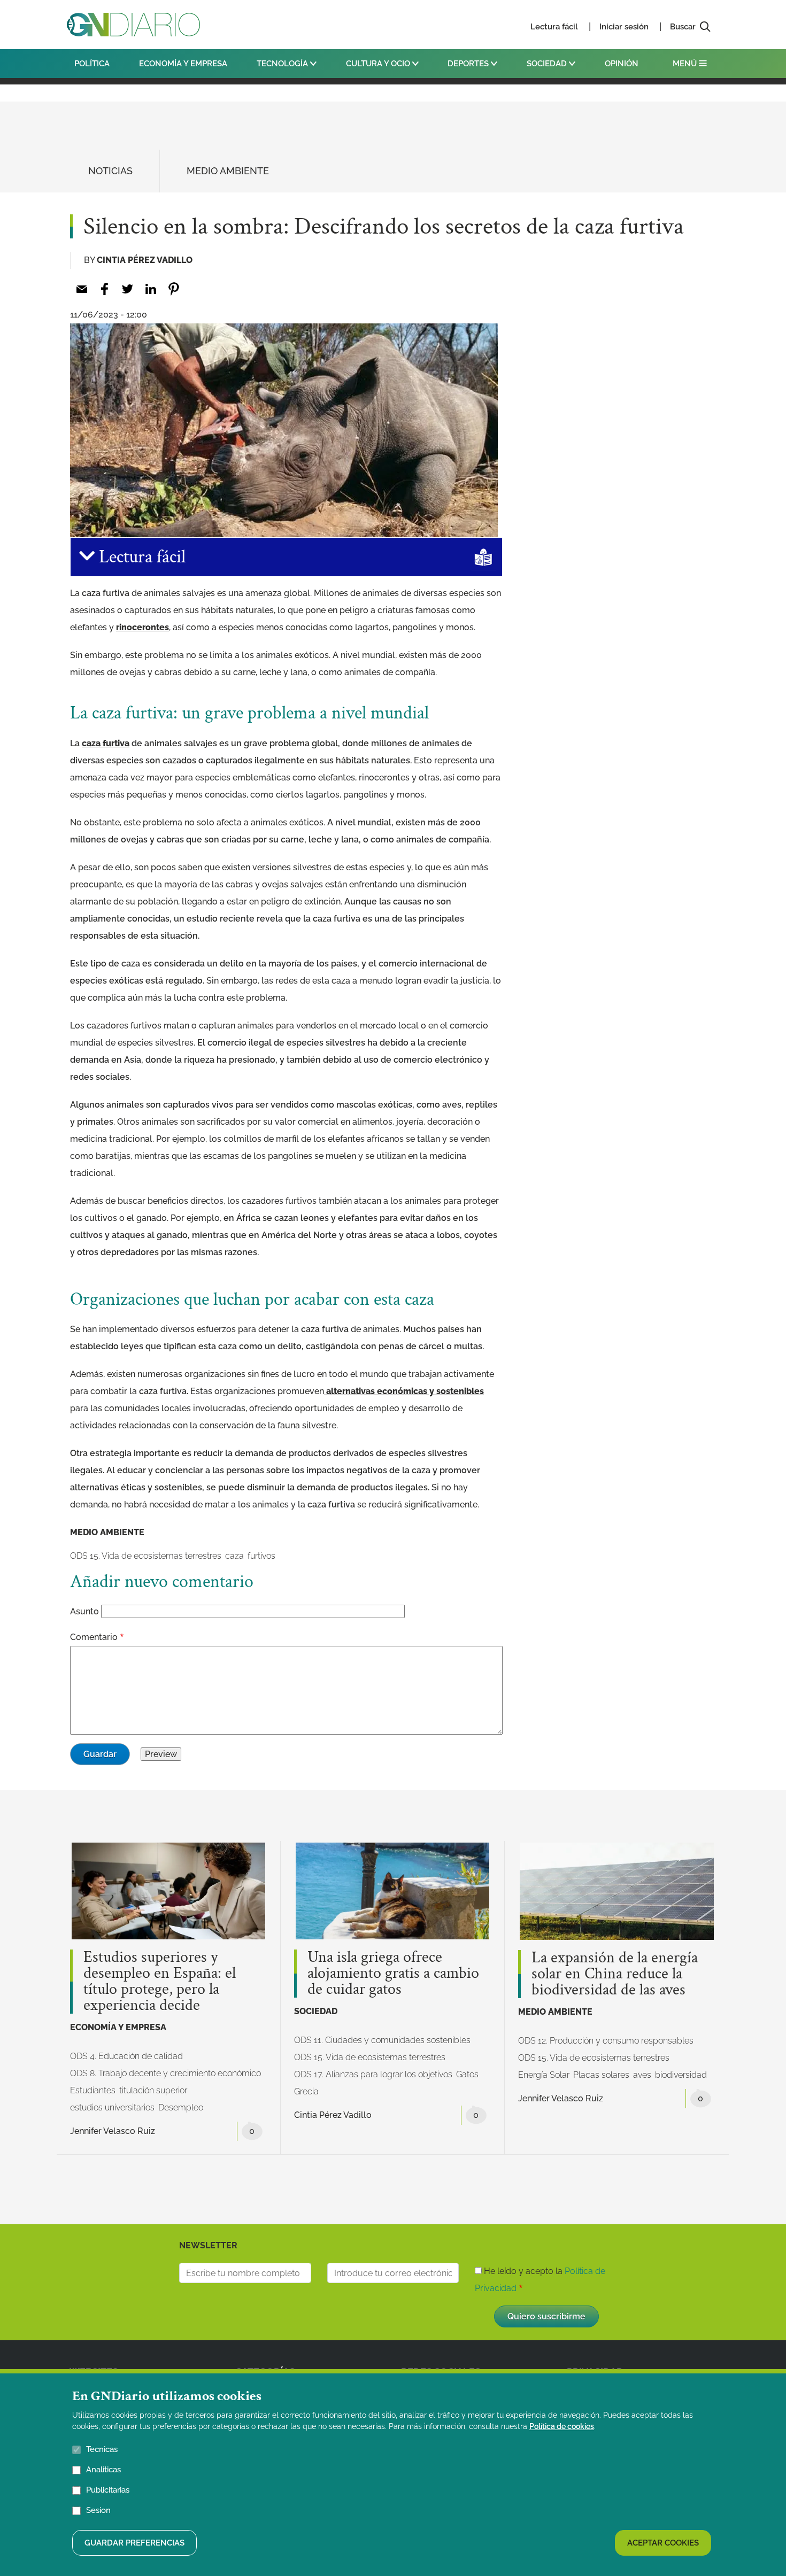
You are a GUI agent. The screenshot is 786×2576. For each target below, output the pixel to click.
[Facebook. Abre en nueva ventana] (105, 289)
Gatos (467, 2074)
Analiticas (103, 2470)
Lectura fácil (554, 27)
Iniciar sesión (624, 27)
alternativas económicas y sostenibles (404, 1391)
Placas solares (601, 2075)
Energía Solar (544, 2075)
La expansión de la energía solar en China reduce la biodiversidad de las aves (615, 1974)
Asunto (84, 1611)
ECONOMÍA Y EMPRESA (183, 64)
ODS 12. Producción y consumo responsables (606, 2041)
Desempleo (181, 2107)
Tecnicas (102, 2449)
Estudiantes (93, 2090)
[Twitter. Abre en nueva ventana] (128, 289)
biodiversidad (681, 2075)
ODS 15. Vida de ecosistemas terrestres (146, 1556)
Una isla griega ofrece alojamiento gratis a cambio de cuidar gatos (393, 1974)
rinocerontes (142, 627)
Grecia (306, 2091)
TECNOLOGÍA (283, 64)
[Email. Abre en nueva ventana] (82, 289)
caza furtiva (106, 743)
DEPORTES (469, 64)
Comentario (94, 1637)
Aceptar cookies (663, 2543)
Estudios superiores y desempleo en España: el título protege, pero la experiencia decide (160, 1982)
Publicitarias (108, 2490)
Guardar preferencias (134, 2543)
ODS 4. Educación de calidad (126, 2056)
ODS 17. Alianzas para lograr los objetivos (373, 2074)
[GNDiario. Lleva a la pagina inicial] (133, 25)
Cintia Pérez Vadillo (145, 260)
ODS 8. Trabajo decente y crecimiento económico (165, 2073)
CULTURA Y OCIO (379, 64)
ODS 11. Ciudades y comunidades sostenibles (382, 2040)
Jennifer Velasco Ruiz (113, 2131)
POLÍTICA (92, 64)
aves (642, 2075)
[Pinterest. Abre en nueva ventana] (174, 289)
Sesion (98, 2510)
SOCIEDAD (548, 64)
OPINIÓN (622, 64)
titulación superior (153, 2090)
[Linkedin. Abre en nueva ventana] (151, 289)
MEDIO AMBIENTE (228, 171)
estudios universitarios (112, 2107)
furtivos (261, 1556)
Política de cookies (562, 2426)
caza (234, 1556)
